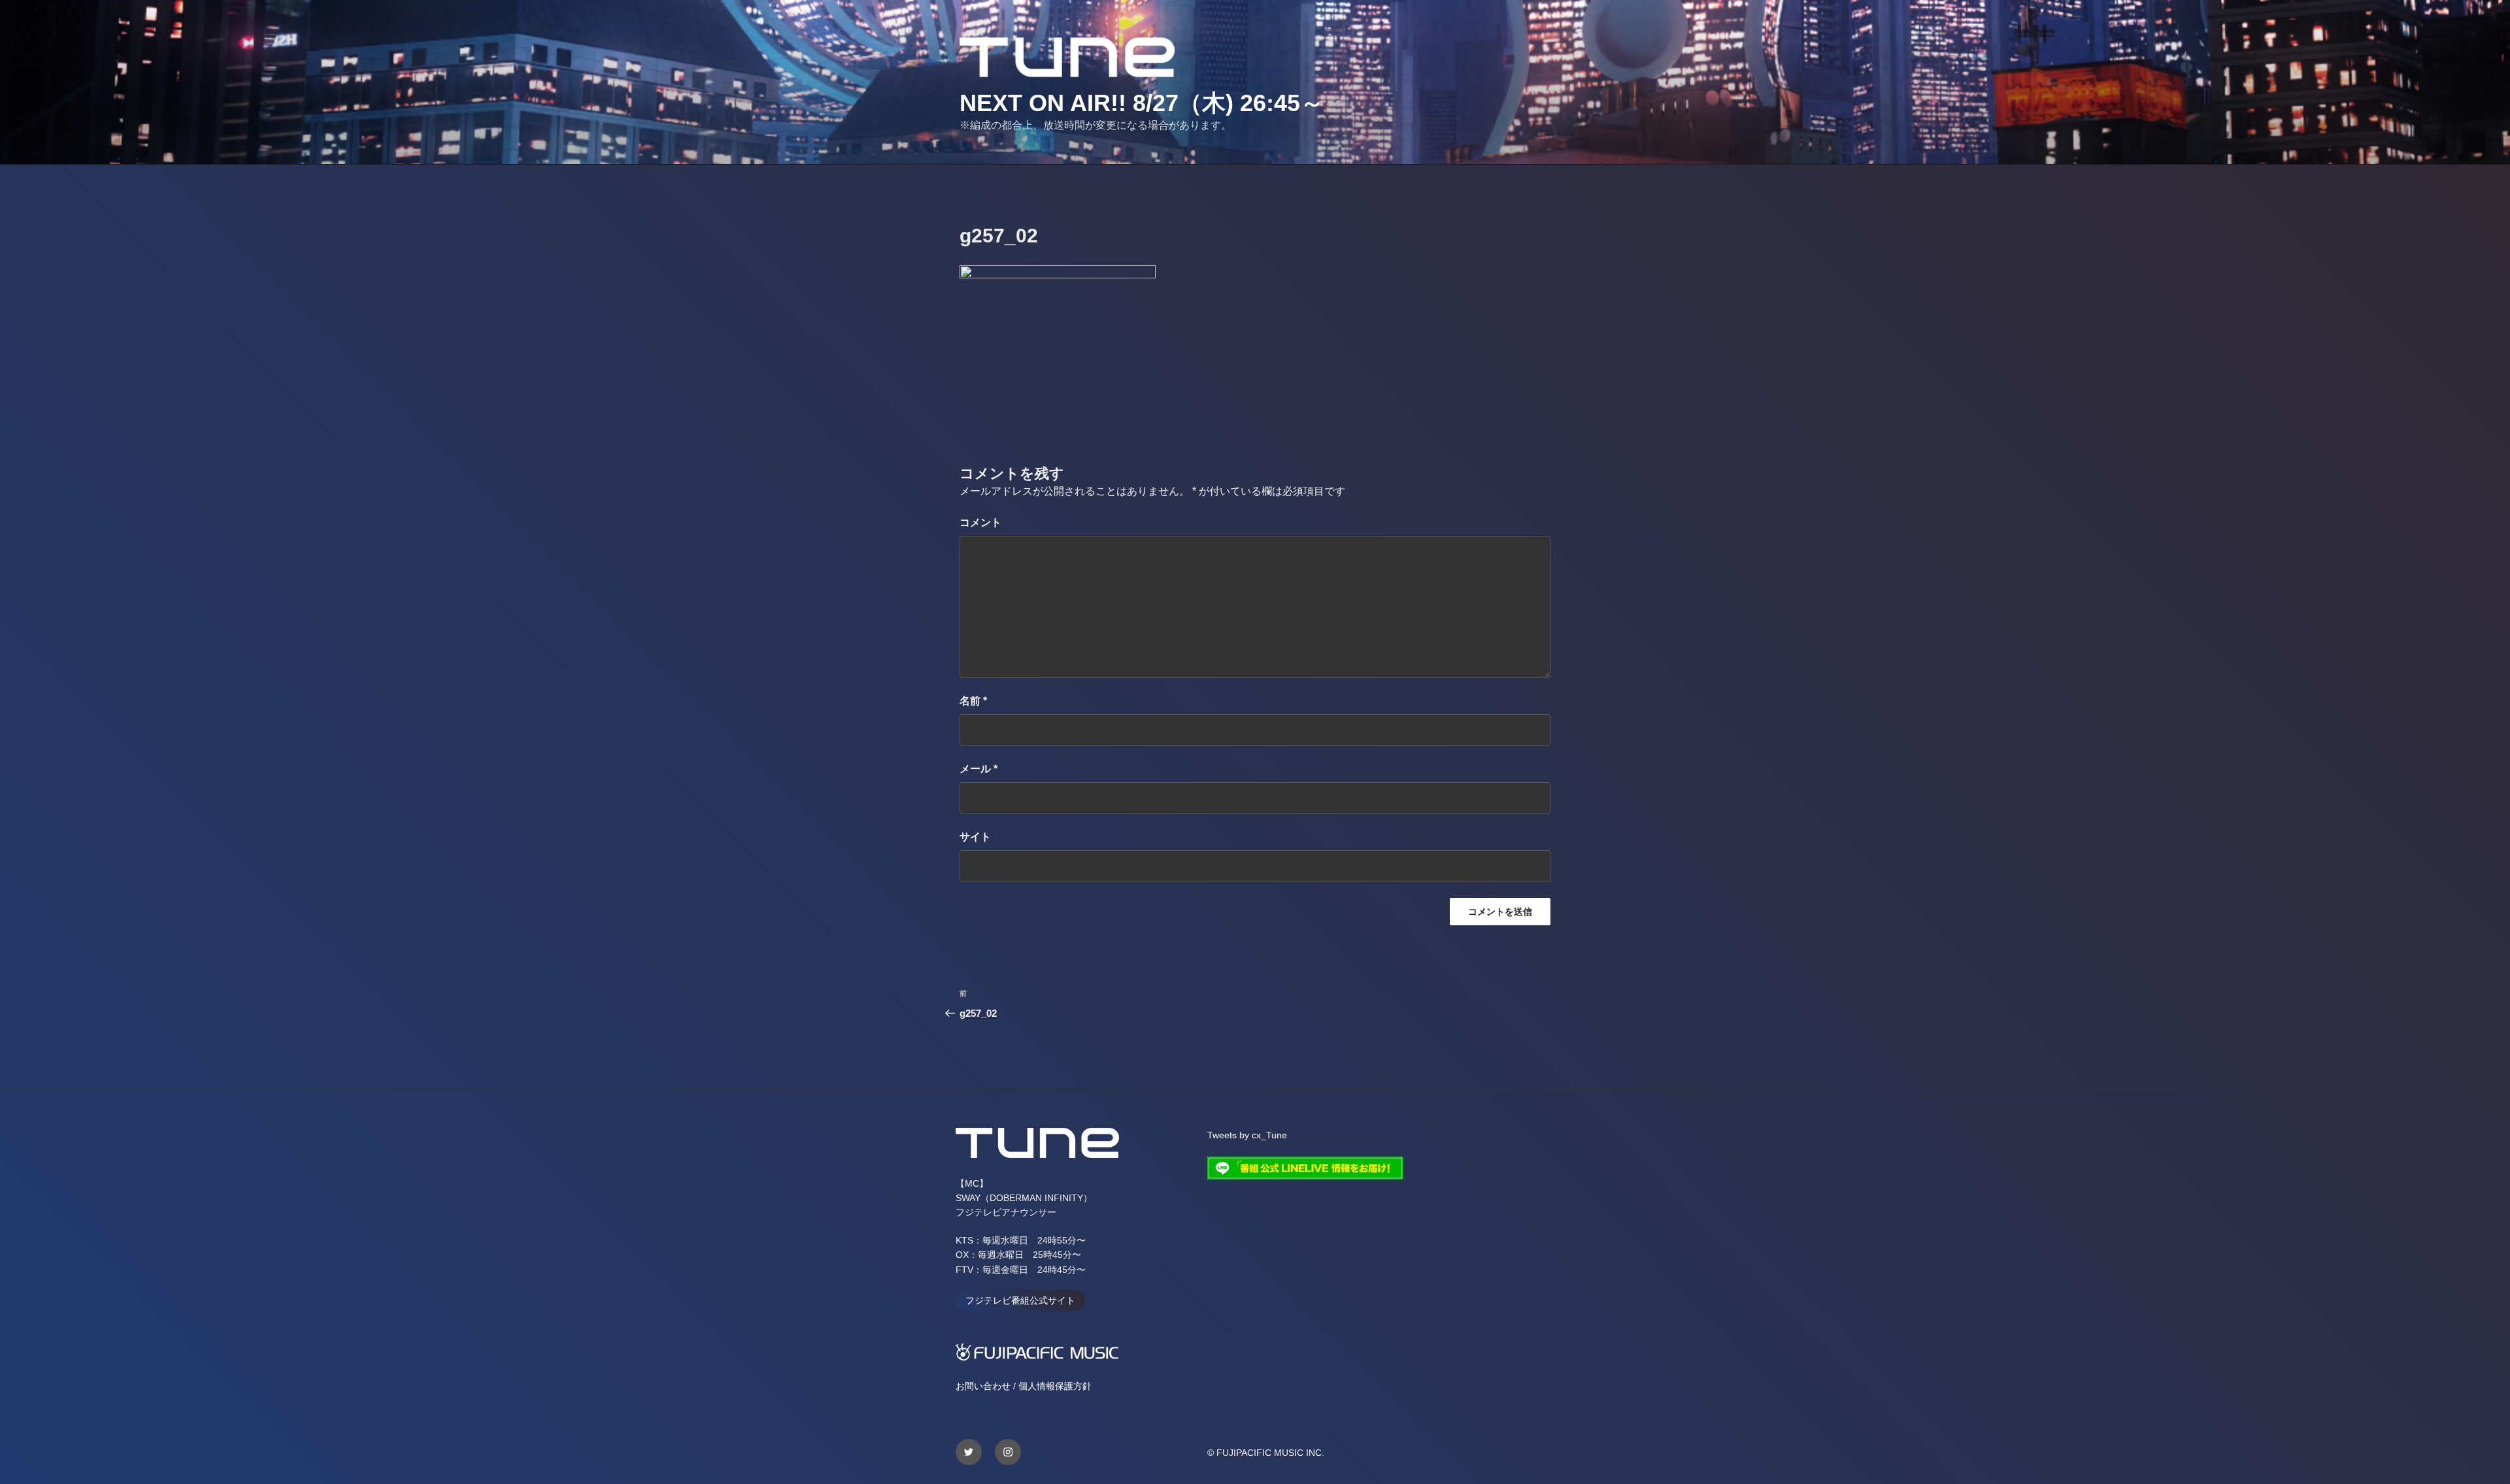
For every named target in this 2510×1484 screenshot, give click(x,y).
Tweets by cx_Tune (1247, 1135)
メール (979, 769)
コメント (980, 522)
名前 (973, 701)
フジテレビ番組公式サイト (1020, 1300)
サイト (975, 837)
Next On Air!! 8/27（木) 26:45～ (1142, 103)
